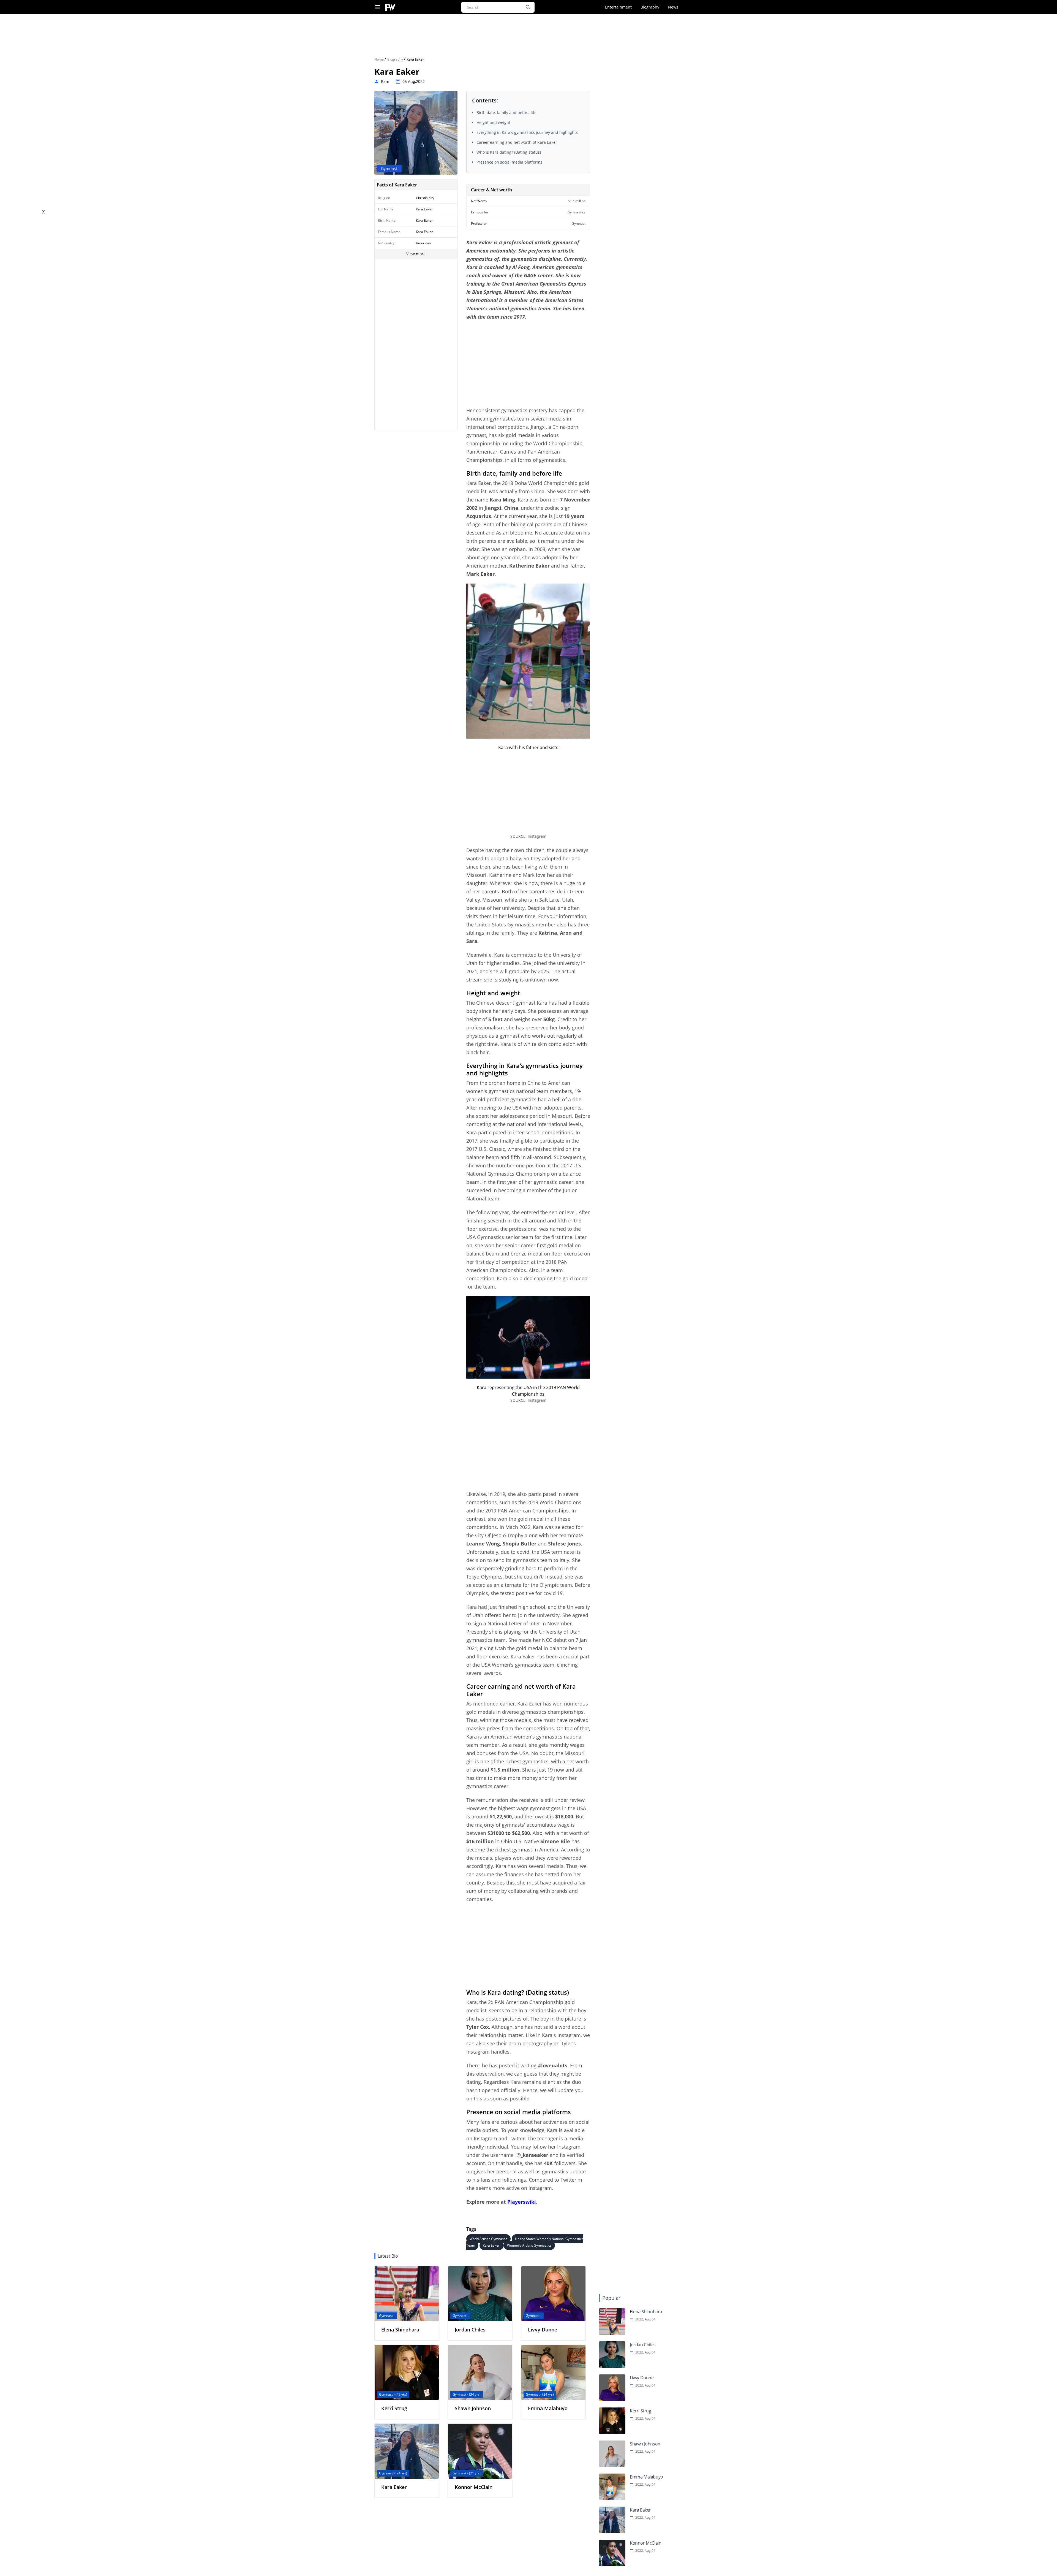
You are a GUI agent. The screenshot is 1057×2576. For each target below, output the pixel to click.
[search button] (528, 7)
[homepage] (390, 7)
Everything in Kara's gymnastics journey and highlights (527, 132)
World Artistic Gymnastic (488, 2239)
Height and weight (493, 122)
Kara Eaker (492, 2245)
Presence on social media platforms (509, 162)
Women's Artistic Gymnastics (529, 2245)
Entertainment (618, 7)
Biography (650, 7)
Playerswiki (522, 2202)
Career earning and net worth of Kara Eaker (517, 142)
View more (416, 254)
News (673, 7)
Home (379, 59)
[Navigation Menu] (378, 7)
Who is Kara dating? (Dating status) (509, 152)
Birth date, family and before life (506, 112)
